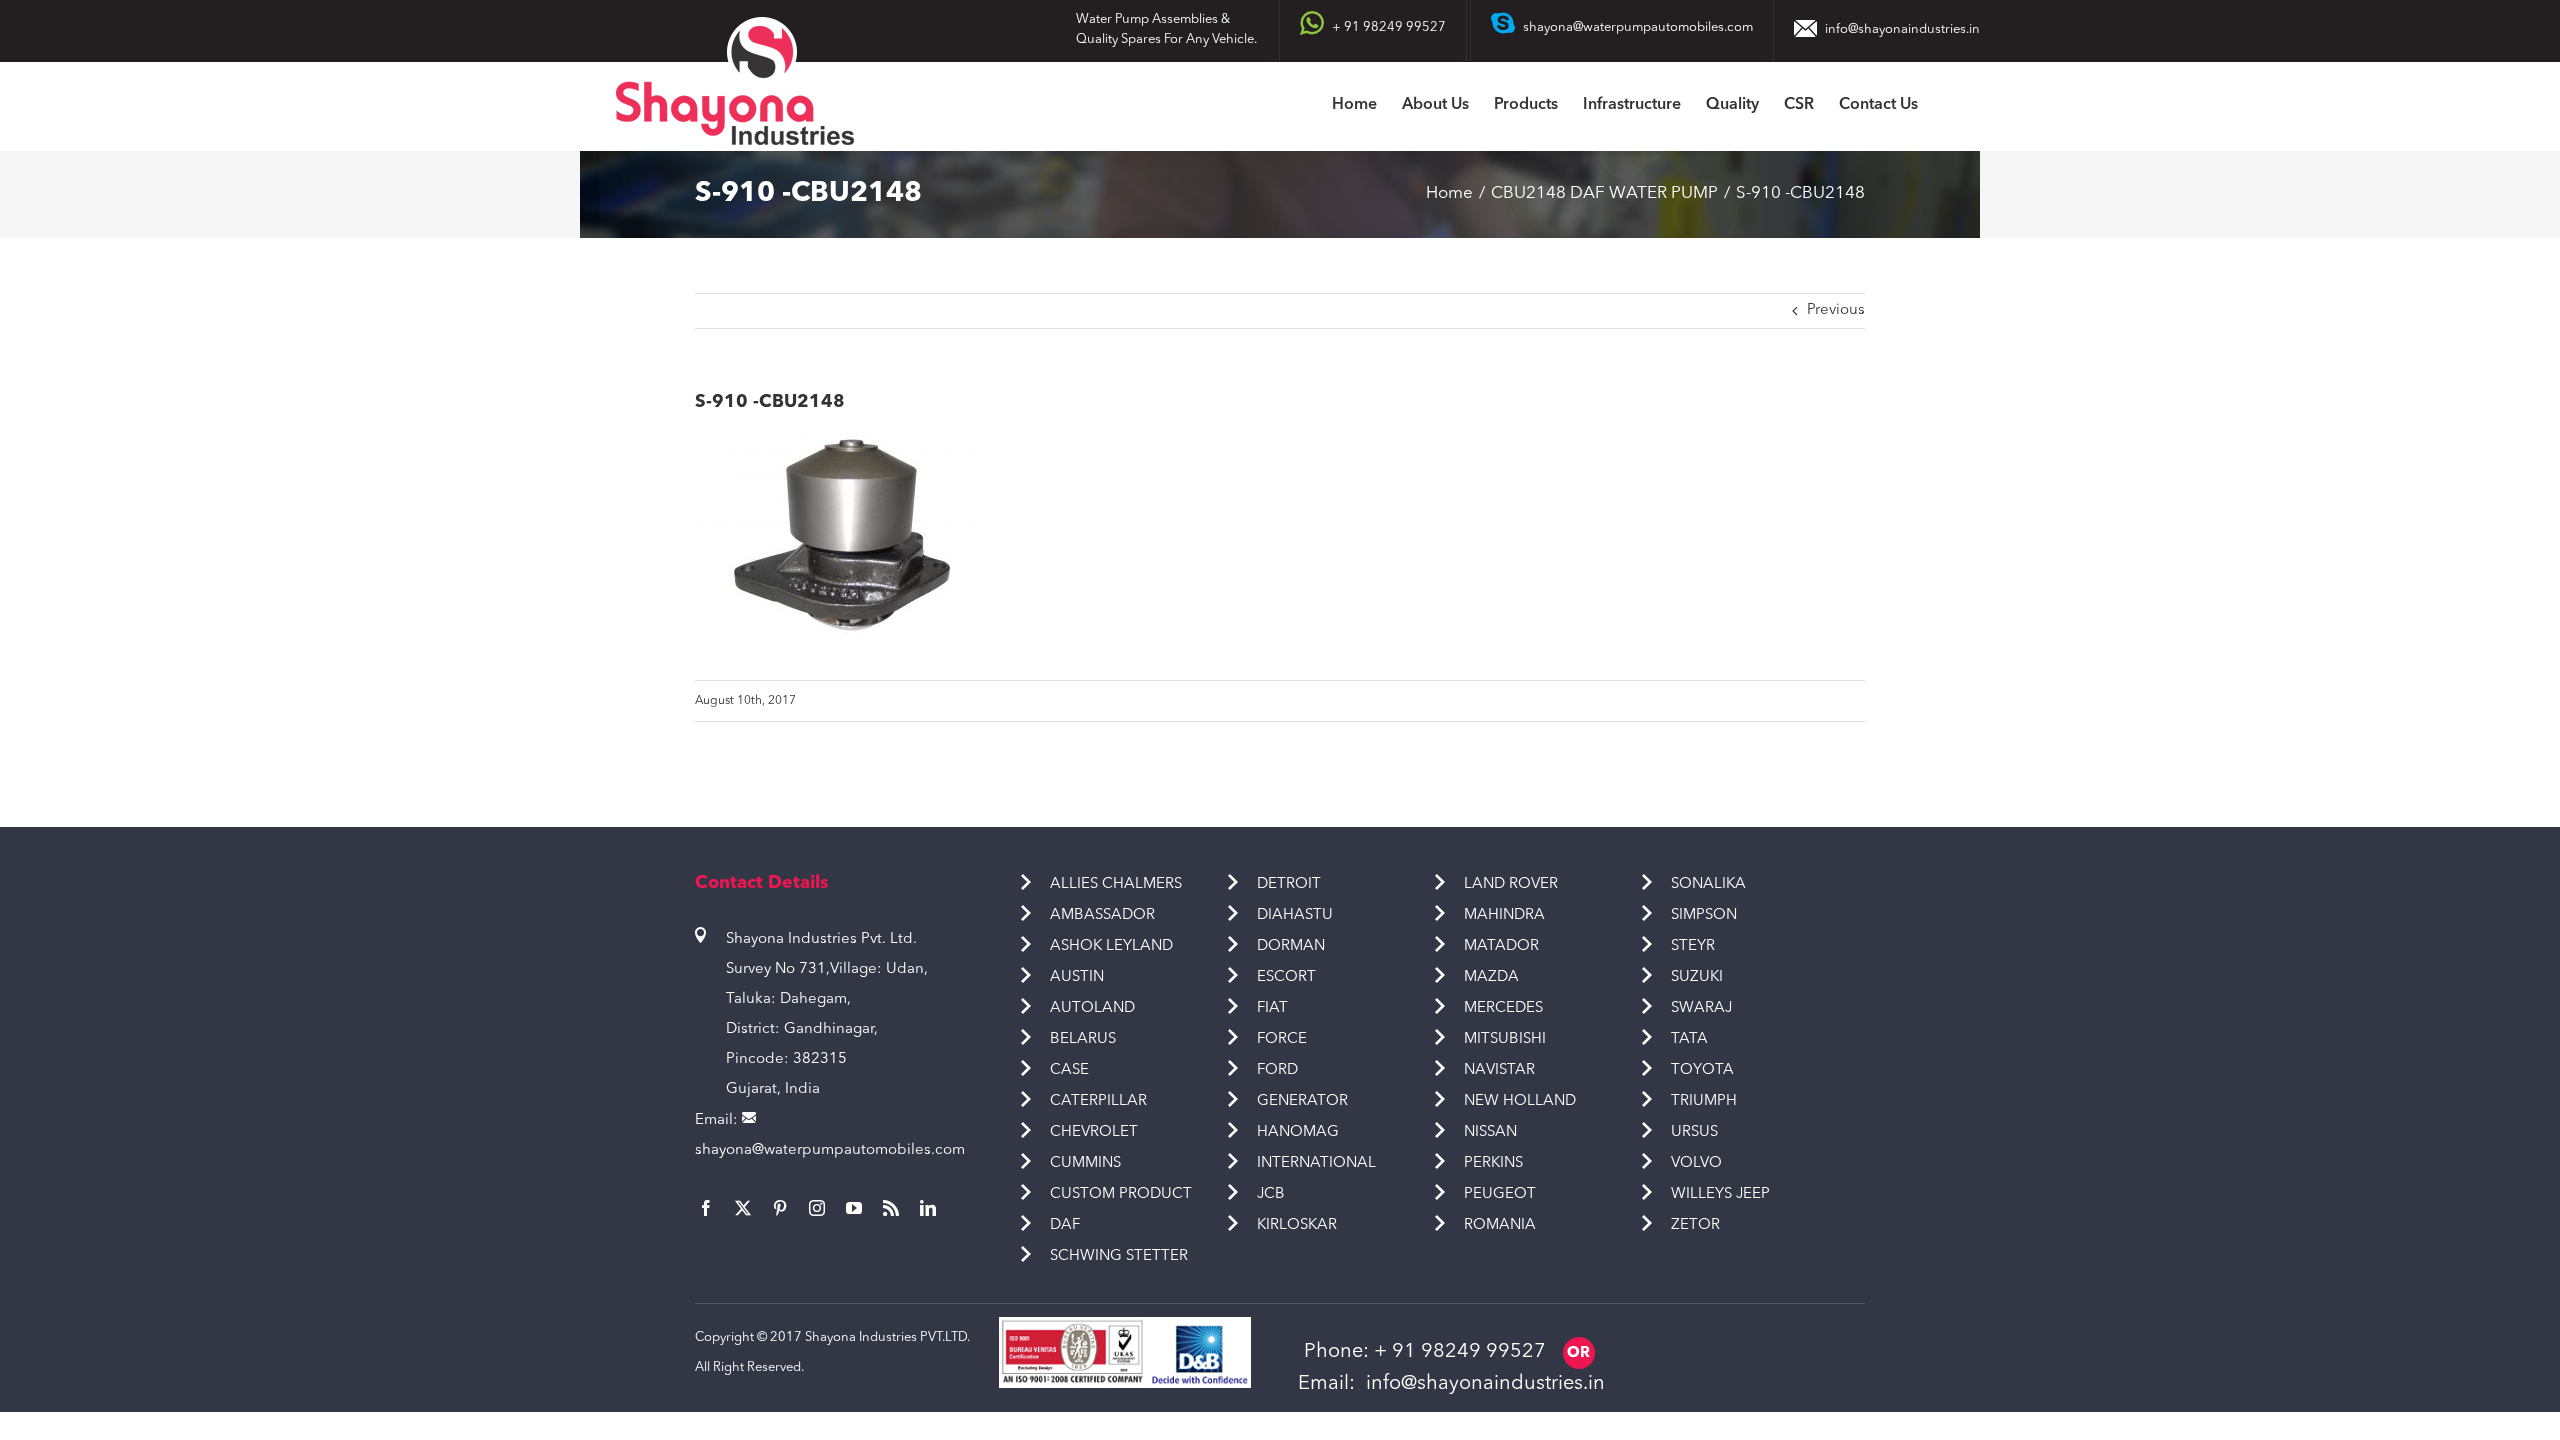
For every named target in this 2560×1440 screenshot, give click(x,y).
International (1316, 1163)
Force (1282, 1039)
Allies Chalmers (1116, 884)
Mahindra (1504, 915)
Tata (1689, 1039)
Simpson (1704, 915)
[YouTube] (854, 1208)
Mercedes (1503, 1008)
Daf (1065, 1225)
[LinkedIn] (928, 1208)
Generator (1302, 1101)
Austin (1077, 977)
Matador (1501, 946)
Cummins (1085, 1163)
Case (1069, 1070)
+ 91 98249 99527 (1460, 1352)
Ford (1277, 1070)
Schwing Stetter (1119, 1256)
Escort (1286, 977)
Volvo (1696, 1163)
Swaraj (1701, 1008)
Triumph (1704, 1101)
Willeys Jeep (1720, 1194)
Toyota (1702, 1070)
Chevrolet (1094, 1132)
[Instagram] (817, 1208)
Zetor (1695, 1225)
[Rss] (891, 1208)
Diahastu (1295, 915)
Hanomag (1298, 1132)
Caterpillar (1098, 1101)
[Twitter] (743, 1208)
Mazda (1491, 977)
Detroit (1289, 884)
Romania (1500, 1225)
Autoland (1092, 1008)
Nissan (1490, 1132)
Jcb (1271, 1194)
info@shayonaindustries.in (1902, 29)
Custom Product (1121, 1194)
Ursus (1694, 1132)
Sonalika (1708, 884)
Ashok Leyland (1111, 946)
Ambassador (1102, 915)
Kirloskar (1297, 1225)
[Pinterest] (780, 1208)
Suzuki (1697, 977)
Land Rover (1511, 884)
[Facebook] (706, 1208)
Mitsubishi (1505, 1039)
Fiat (1272, 1008)
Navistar (1499, 1070)
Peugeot (1500, 1194)
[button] (1949, 106)
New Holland (1520, 1101)
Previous (1836, 310)
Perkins (1493, 1163)
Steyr (1693, 946)
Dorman (1291, 946)
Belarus (1083, 1039)
